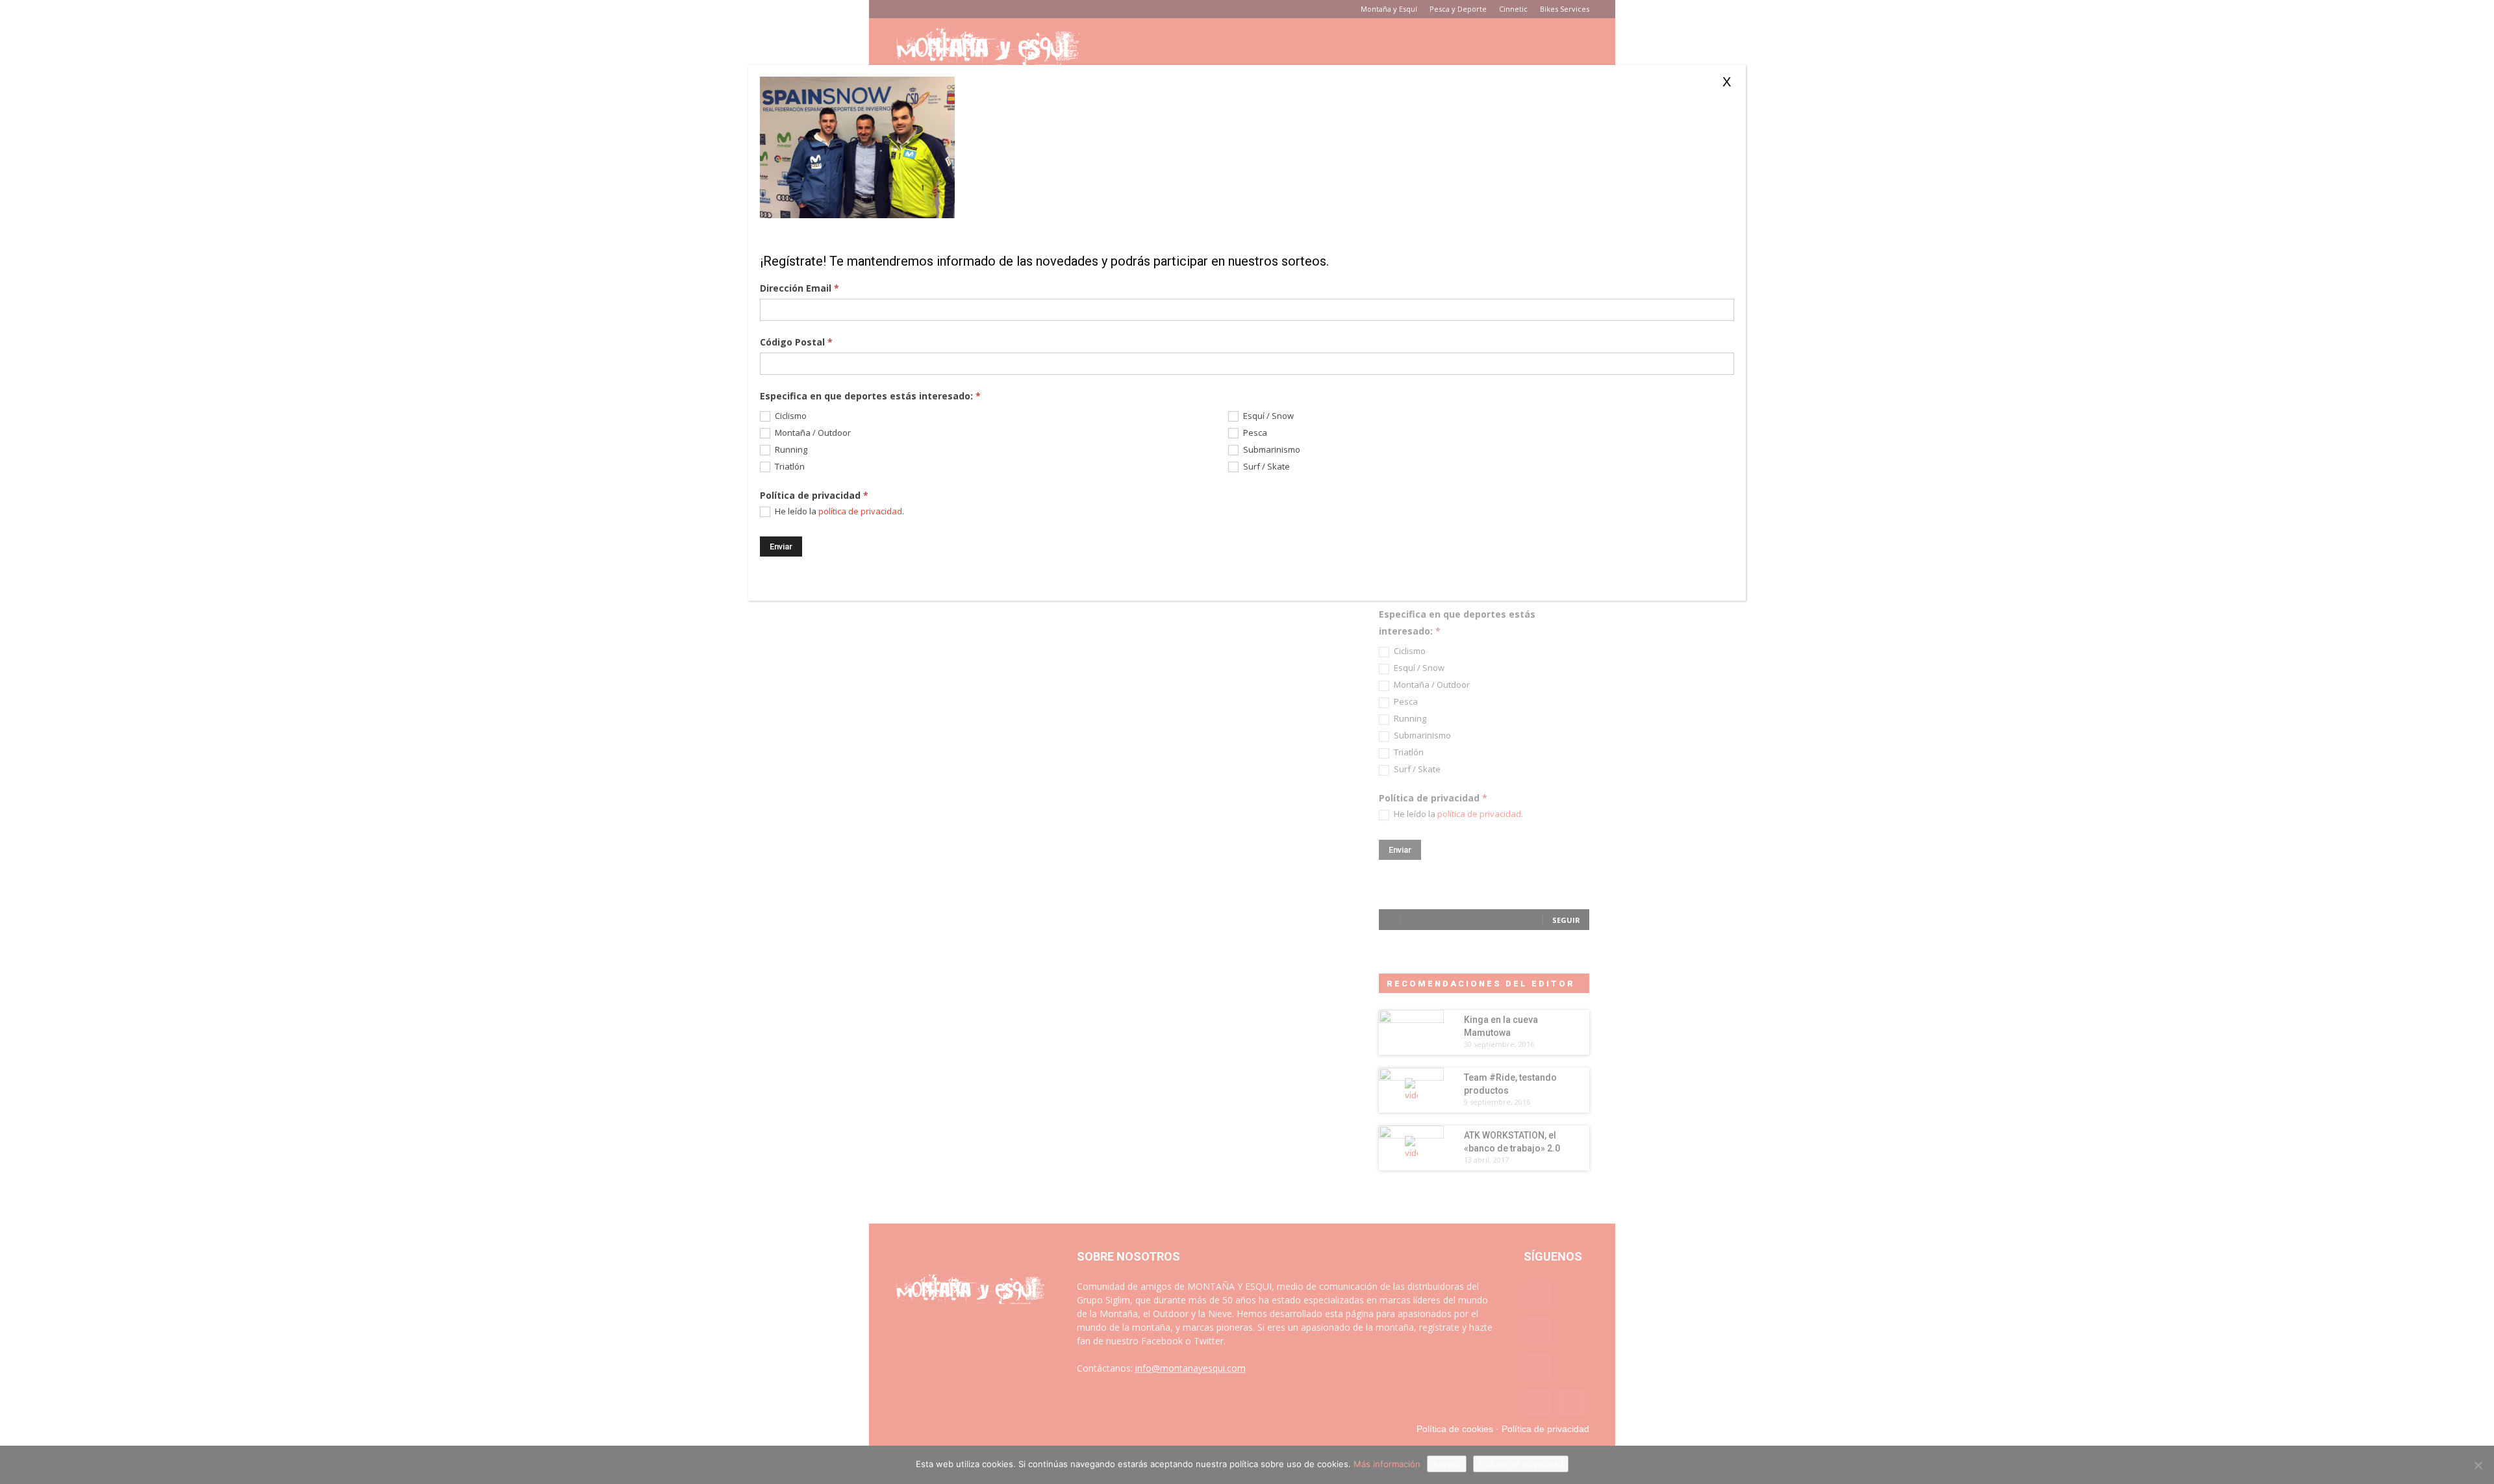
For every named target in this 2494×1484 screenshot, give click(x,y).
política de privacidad (860, 511)
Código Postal (796, 342)
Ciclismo (790, 416)
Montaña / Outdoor (812, 433)
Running (790, 450)
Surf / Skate (1266, 467)
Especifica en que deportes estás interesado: (870, 396)
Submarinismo (1271, 450)
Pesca (1254, 433)
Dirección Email (800, 288)
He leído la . (838, 511)
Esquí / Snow (1267, 416)
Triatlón (789, 467)
